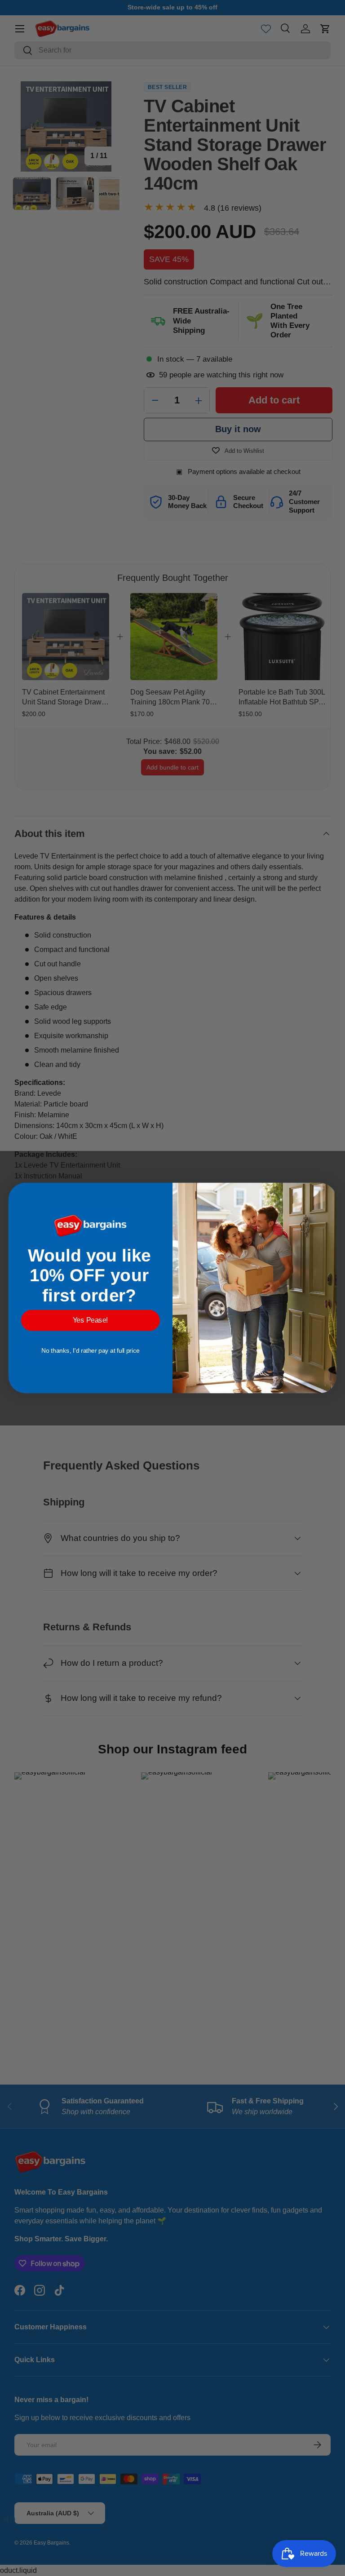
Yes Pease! (91, 1320)
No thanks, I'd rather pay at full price (91, 1350)
